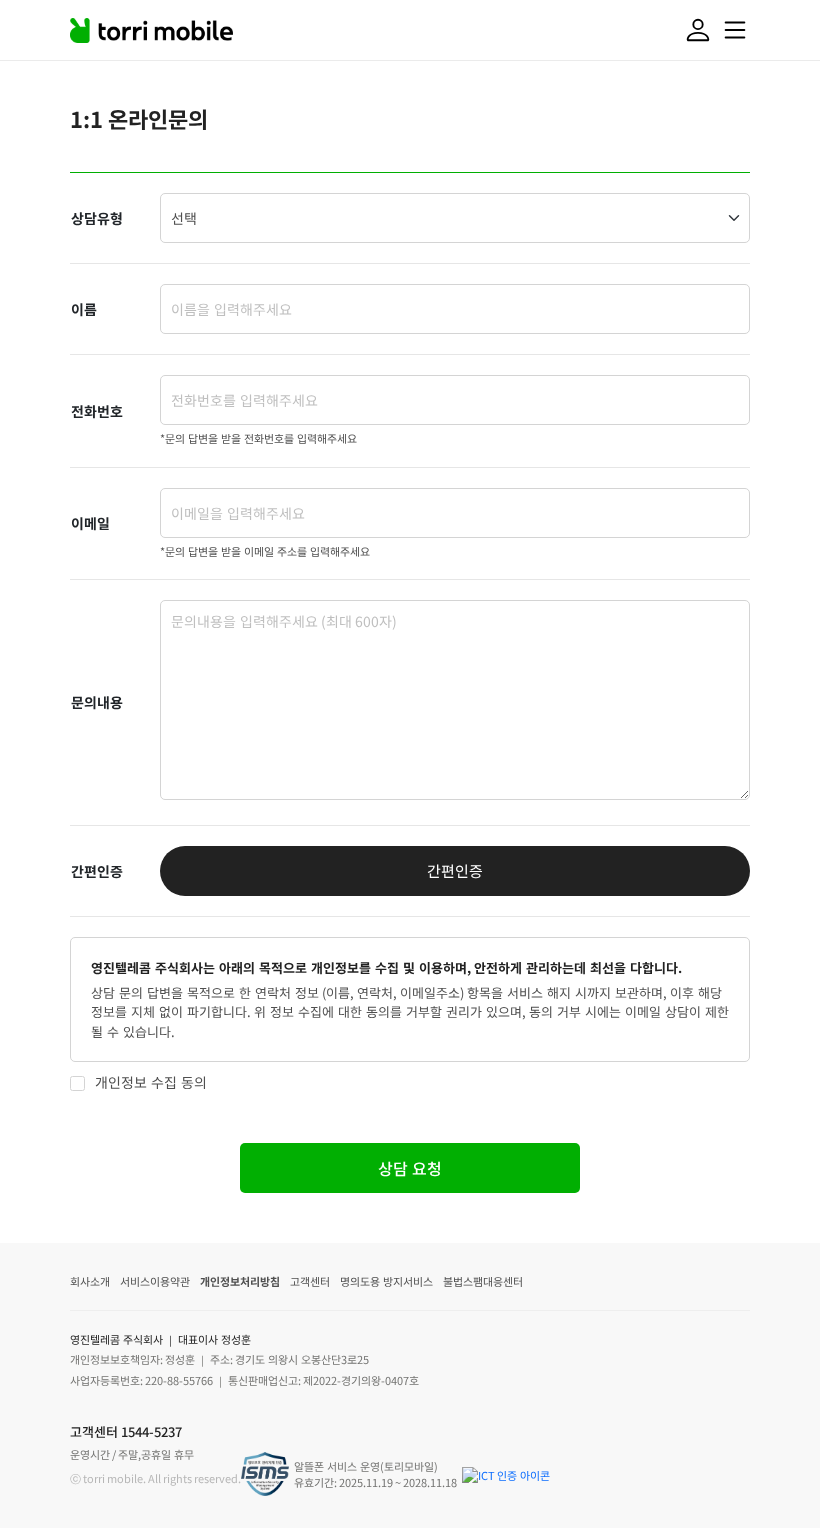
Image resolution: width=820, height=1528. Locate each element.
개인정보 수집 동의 (151, 1082)
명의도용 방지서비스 (386, 1281)
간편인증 (455, 870)
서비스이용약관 (155, 1281)
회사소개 (90, 1281)
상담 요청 (410, 1168)
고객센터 (310, 1281)
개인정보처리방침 (240, 1281)
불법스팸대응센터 (483, 1281)
